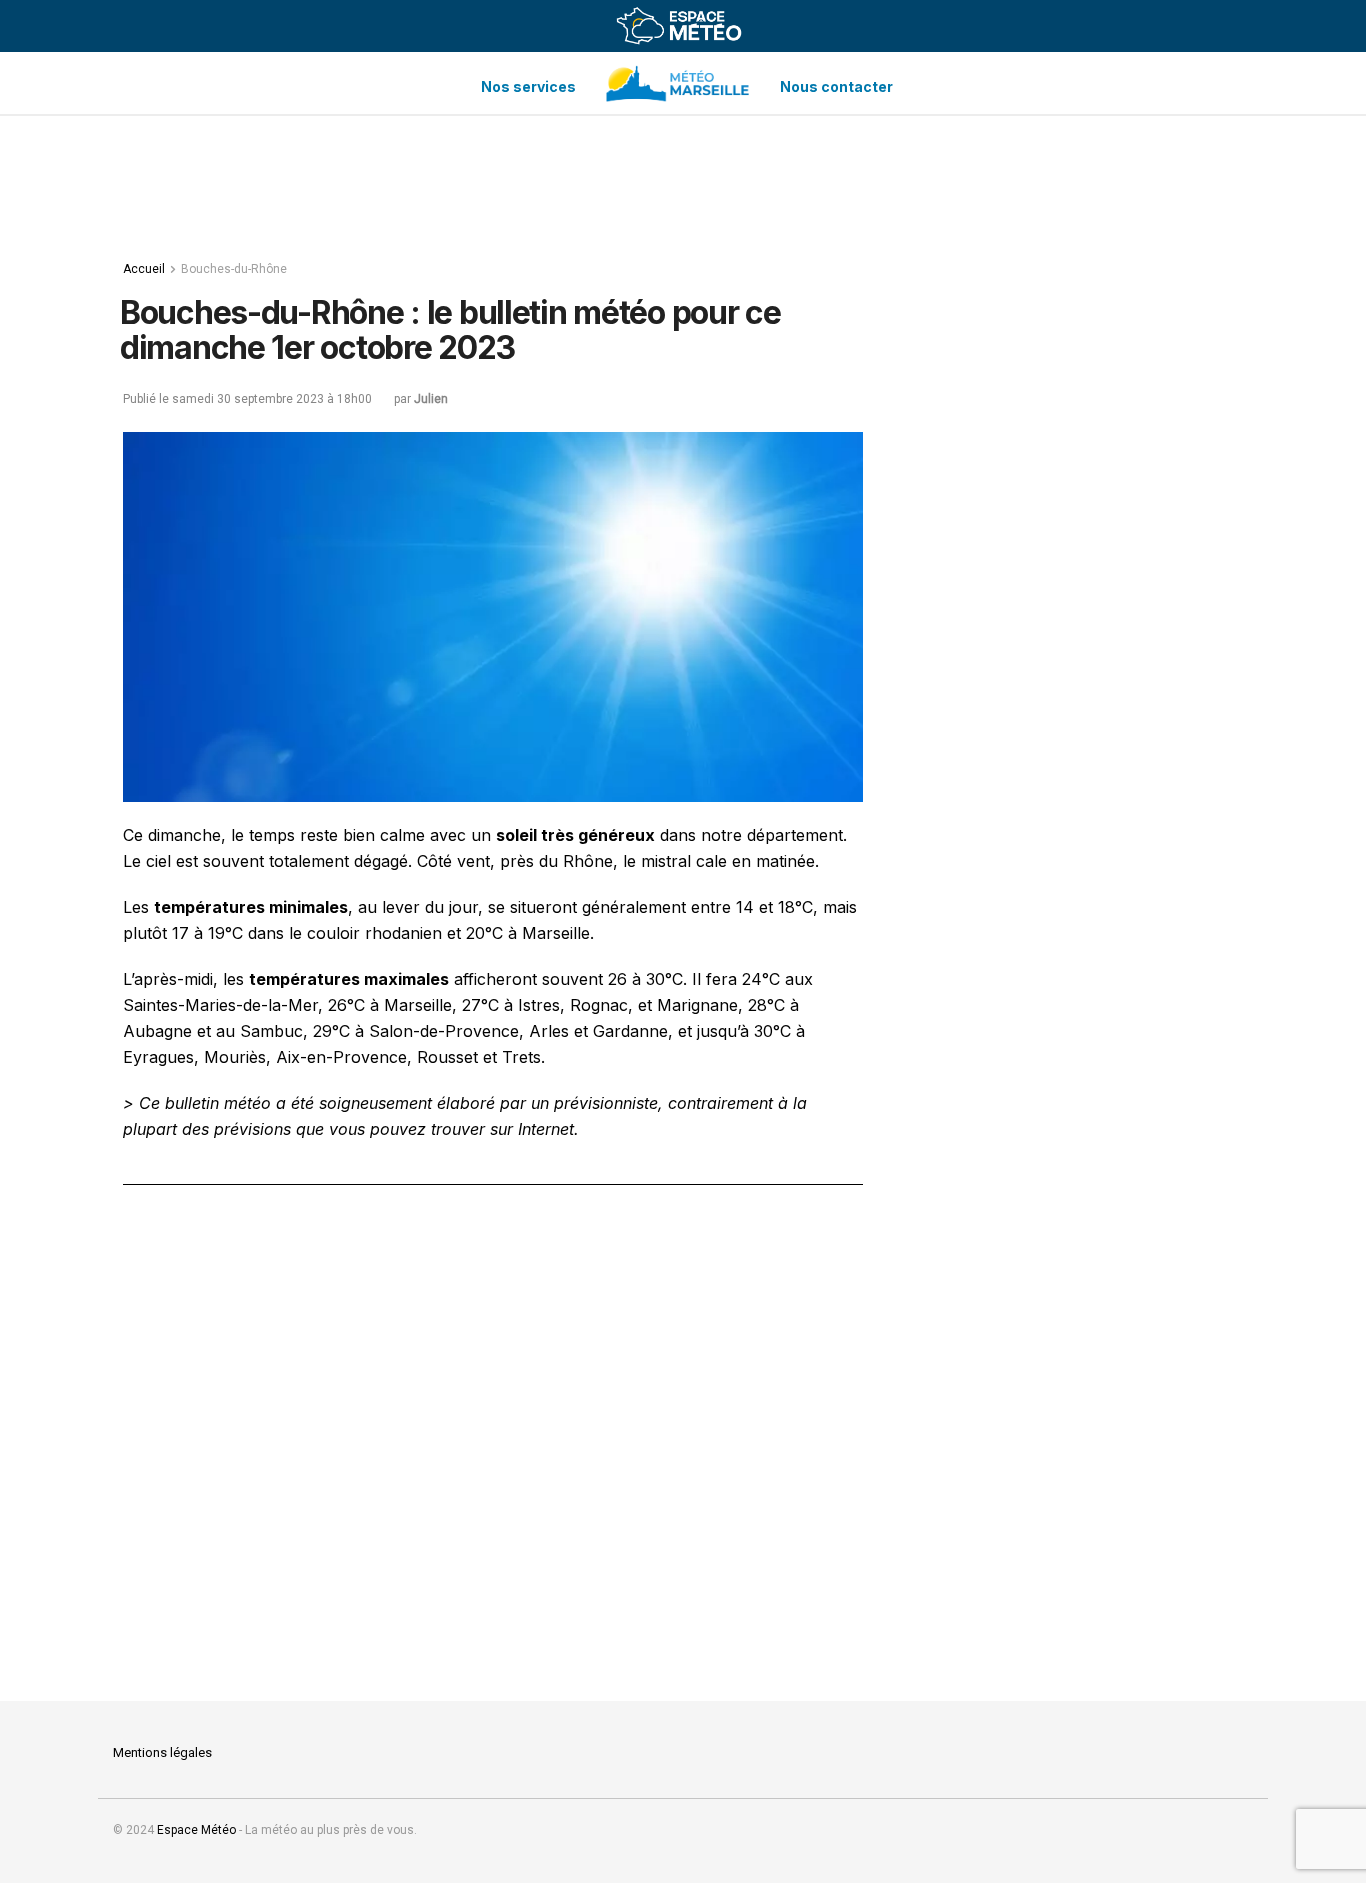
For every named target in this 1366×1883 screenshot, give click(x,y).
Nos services (528, 86)
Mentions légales (162, 1752)
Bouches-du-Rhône (234, 269)
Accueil (144, 269)
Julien (431, 399)
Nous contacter (836, 86)
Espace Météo (196, 1830)
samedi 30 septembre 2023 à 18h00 (272, 399)
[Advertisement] (683, 181)
